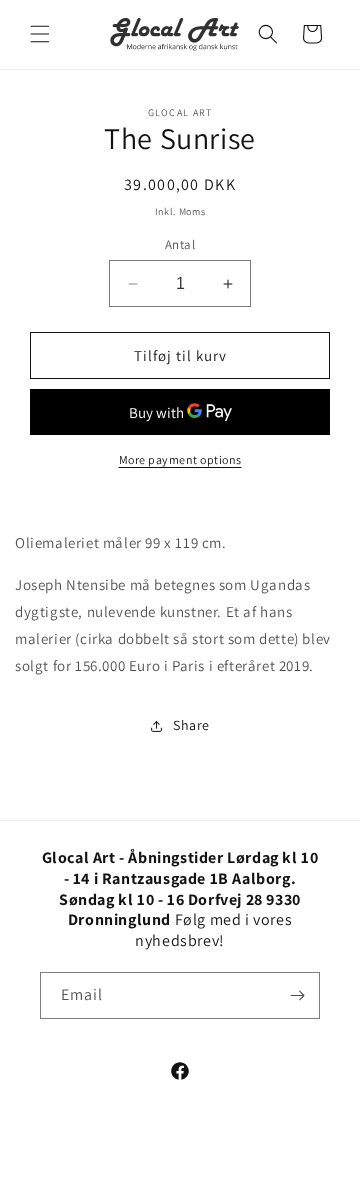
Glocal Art (200, 1168)
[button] (40, 34)
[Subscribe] (297, 995)
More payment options (180, 459)
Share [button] (191, 725)
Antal (180, 244)
